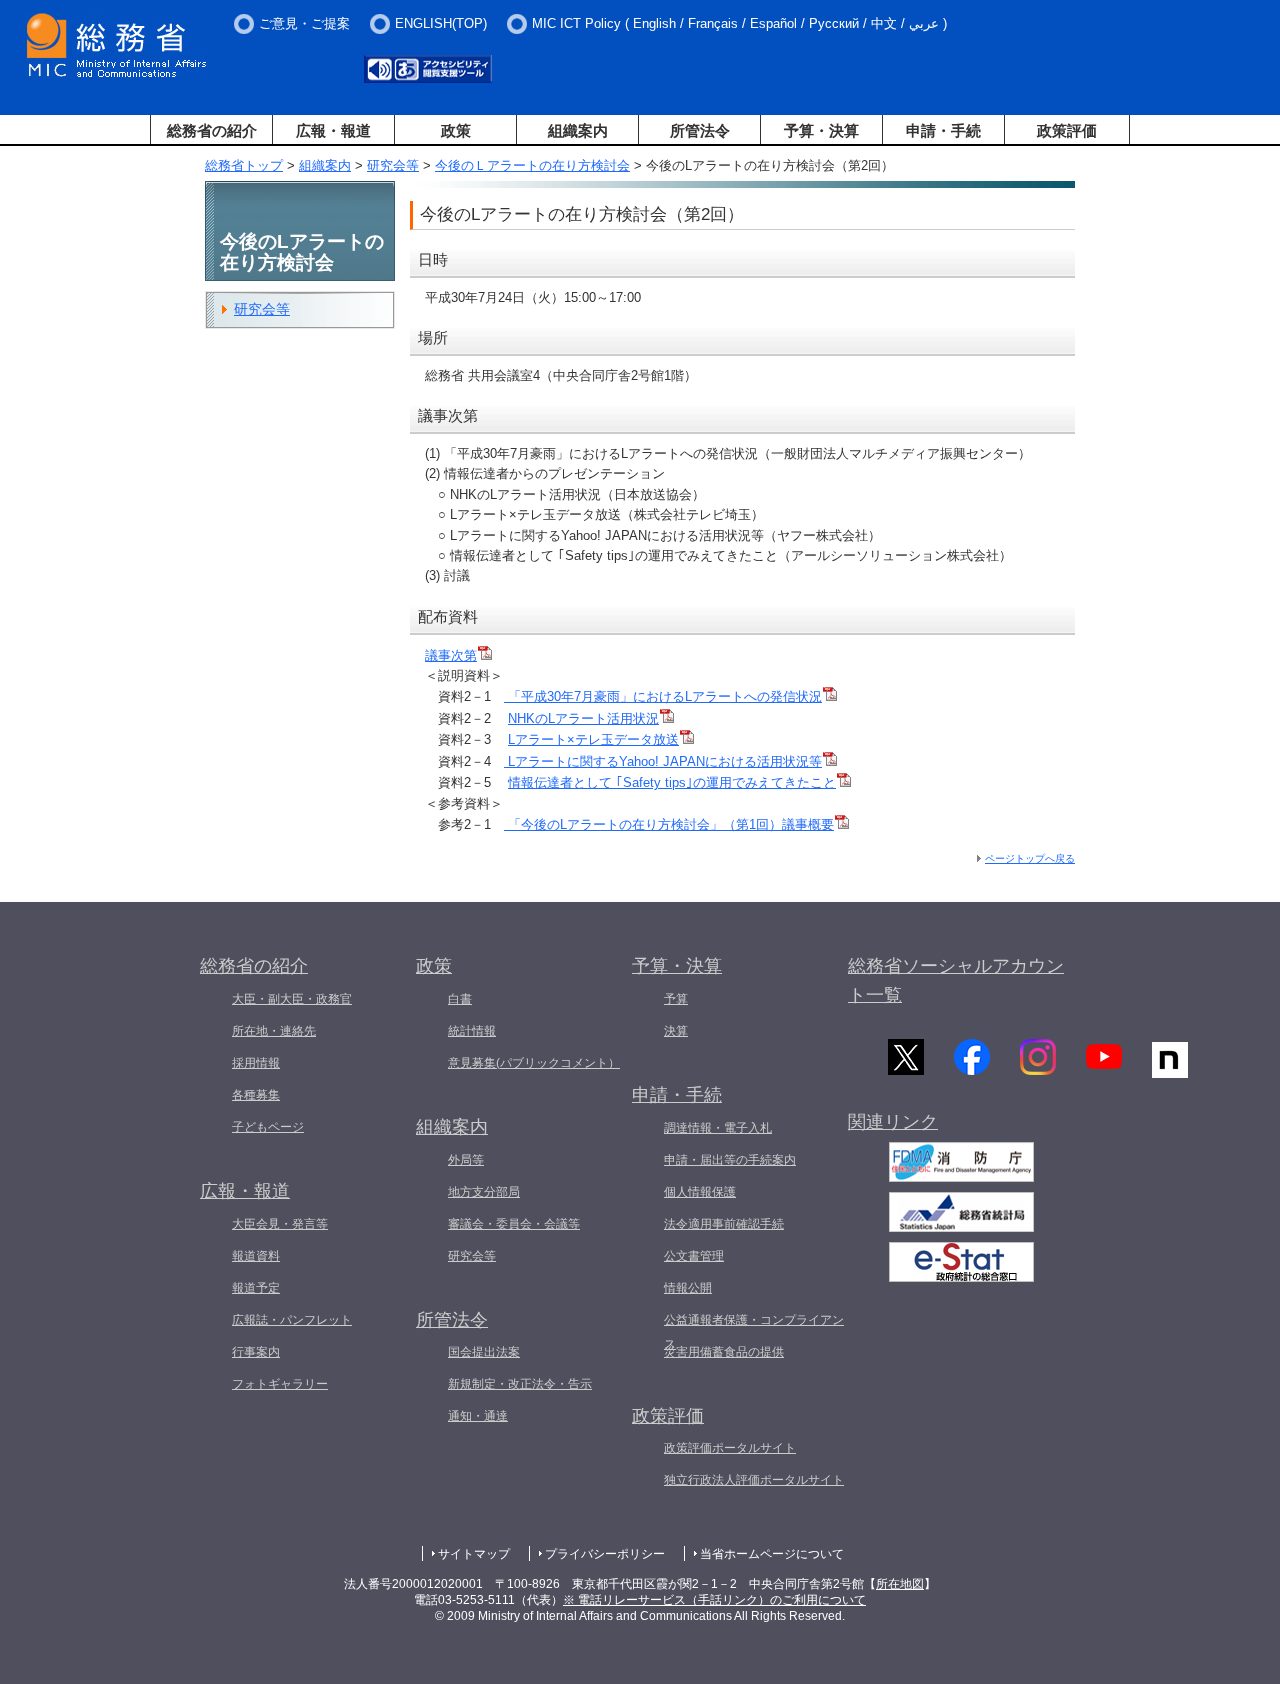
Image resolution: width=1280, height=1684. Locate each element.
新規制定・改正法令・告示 (520, 1384)
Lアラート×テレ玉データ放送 (593, 739)
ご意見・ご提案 (304, 23)
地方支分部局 (484, 1192)
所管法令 (700, 130)
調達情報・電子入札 (718, 1128)
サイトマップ (474, 1554)
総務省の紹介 (212, 130)
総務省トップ (244, 165)
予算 (676, 999)
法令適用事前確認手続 (724, 1224)
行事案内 (256, 1352)
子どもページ (268, 1127)
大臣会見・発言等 (280, 1224)
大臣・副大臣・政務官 (292, 999)
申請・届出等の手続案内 (730, 1160)
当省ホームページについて (772, 1554)
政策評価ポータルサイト (730, 1448)
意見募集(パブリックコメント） (534, 1063)
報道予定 (256, 1288)
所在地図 (900, 1584)
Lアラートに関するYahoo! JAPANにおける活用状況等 (663, 761)
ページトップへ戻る (1030, 858)
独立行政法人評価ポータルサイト (754, 1480)
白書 (460, 999)
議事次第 (451, 655)
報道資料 (256, 1256)
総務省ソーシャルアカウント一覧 (956, 980)
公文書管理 (694, 1256)
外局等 (466, 1160)
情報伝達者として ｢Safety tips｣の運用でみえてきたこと (672, 782)
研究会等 (393, 165)
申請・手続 (943, 130)
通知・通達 (478, 1416)
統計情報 (472, 1031)
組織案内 (578, 130)
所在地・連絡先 (274, 1031)
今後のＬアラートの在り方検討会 (532, 165)
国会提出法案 (484, 1352)
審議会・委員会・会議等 (514, 1224)
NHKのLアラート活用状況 (583, 718)
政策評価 (1067, 130)
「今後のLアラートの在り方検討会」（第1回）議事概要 (669, 824)
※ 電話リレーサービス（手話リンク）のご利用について (714, 1600)
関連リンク (893, 1122)
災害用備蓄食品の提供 (724, 1352)
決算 (676, 1031)
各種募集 (256, 1095)
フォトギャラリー (280, 1384)
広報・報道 (333, 130)
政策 (456, 130)
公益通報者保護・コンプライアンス (754, 1332)
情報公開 (688, 1288)
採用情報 (256, 1063)
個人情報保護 (700, 1192)
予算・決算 (821, 130)
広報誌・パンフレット (292, 1320)
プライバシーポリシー (605, 1554)
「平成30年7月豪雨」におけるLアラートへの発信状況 (663, 696)
